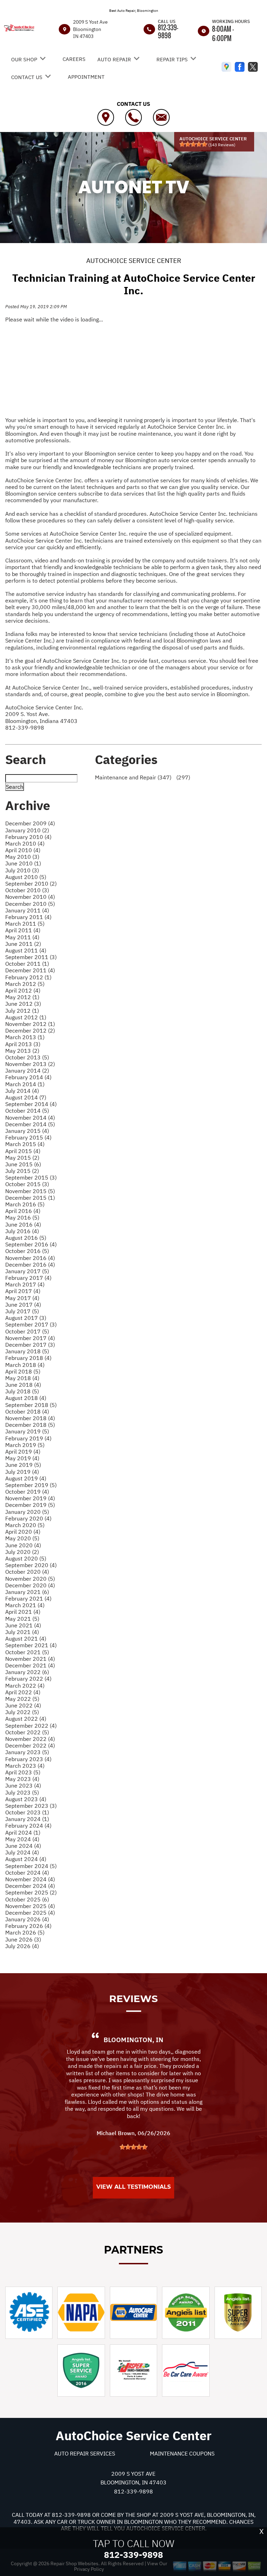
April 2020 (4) (23, 1532)
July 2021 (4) (22, 1632)
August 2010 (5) (26, 877)
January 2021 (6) (27, 1592)
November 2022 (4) (30, 1739)
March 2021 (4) (25, 1605)
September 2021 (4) (31, 1645)
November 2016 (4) (30, 1258)
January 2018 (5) (27, 1351)
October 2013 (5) (27, 1057)
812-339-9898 (168, 31)
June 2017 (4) (23, 1305)
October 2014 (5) (27, 1111)
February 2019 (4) (28, 1438)
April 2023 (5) (23, 1772)
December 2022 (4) (30, 1745)
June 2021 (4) (23, 1625)
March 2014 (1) (25, 1084)
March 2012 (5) (25, 984)
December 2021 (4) (30, 1665)
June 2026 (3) (23, 1939)
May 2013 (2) (22, 1051)
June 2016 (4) (23, 1224)
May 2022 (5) (22, 1699)
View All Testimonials (133, 2187)
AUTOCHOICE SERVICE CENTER (134, 260)
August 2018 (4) (26, 1398)
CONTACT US (27, 77)
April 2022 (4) (23, 1692)
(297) (183, 777)
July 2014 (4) (22, 1091)
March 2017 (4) (25, 1284)
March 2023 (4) (25, 1766)
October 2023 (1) (27, 1812)
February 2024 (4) (28, 1826)
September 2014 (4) (31, 1104)
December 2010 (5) (30, 904)
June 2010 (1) (23, 863)
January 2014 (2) (27, 1071)
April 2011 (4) (23, 930)
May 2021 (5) (22, 1619)
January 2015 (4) (27, 1131)
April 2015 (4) (23, 1151)
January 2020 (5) (27, 1512)
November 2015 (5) (30, 1191)
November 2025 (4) (30, 1906)
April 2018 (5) (23, 1371)
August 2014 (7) (26, 1097)
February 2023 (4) (28, 1759)
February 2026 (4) (28, 1926)
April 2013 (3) (23, 1044)
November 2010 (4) (30, 897)
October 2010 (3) (27, 890)
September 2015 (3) (31, 1177)
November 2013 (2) (30, 1064)
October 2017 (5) (27, 1331)
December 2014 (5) (30, 1124)
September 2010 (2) (31, 884)
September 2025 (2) (31, 1892)
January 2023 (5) (27, 1752)
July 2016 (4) (22, 1231)
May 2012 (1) (22, 997)
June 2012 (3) (23, 1004)
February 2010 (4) (28, 837)
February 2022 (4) (28, 1679)
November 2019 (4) (30, 1498)
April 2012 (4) (23, 990)
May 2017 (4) (22, 1298)
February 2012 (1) (28, 977)
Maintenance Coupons (182, 2453)
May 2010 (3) (22, 857)
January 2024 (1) (27, 1819)
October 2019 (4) (27, 1492)
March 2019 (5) (25, 1445)
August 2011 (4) (26, 950)
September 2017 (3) (31, 1324)
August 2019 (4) (26, 1478)
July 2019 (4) (22, 1472)
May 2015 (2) (22, 1158)
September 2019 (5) (31, 1485)
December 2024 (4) (30, 1886)
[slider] (193, 144)
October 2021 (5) (27, 1652)
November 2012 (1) (30, 1024)
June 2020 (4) (23, 1545)
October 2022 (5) (27, 1732)
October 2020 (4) (27, 1572)
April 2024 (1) (23, 1832)
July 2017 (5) (22, 1311)
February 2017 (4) (28, 1278)
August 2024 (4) (26, 1859)
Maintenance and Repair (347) (133, 777)
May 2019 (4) (22, 1458)
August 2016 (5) (26, 1238)
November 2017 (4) (30, 1338)
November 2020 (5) (30, 1579)
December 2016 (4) (30, 1264)
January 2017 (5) (27, 1271)
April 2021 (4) (23, 1612)
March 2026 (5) (25, 1932)
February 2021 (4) (28, 1598)
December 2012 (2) (30, 1030)
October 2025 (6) (27, 1899)
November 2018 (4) (30, 1418)
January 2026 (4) (27, 1919)
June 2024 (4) (23, 1846)
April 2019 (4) (23, 1452)
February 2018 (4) (28, 1358)
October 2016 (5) (27, 1251)
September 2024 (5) (31, 1866)
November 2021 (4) (30, 1659)
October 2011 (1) (27, 964)
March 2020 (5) (25, 1525)
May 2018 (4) (22, 1378)
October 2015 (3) (27, 1184)
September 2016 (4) (31, 1244)
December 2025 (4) (30, 1913)
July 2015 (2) (22, 1171)
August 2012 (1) (26, 1017)
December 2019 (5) (30, 1505)
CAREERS (74, 59)
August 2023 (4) (26, 1799)
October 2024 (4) (27, 1873)
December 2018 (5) (30, 1425)
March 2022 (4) (25, 1686)
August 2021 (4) (26, 1639)
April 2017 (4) (23, 1291)
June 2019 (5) (23, 1465)
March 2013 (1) (25, 1037)
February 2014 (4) (28, 1077)
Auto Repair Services (85, 2453)
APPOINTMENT (86, 77)
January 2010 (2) (27, 830)
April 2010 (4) (23, 850)
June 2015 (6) (23, 1164)
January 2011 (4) (27, 910)
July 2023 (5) (22, 1792)
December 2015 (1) (30, 1198)
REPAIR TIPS (172, 59)
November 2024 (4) (30, 1879)
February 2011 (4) (28, 917)
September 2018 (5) (31, 1405)
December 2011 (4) (30, 970)
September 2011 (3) (31, 957)
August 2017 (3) (26, 1318)
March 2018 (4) (25, 1365)
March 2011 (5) (25, 924)
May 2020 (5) (22, 1538)
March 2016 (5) (25, 1204)
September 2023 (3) (31, 1806)
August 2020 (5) (26, 1558)
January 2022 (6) (27, 1672)
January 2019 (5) (27, 1431)
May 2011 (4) (22, 937)
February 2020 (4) (28, 1518)
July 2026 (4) (22, 1946)
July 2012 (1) (22, 1011)
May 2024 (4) (22, 1839)
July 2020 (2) (22, 1552)
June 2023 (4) (23, 1785)
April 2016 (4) (23, 1211)
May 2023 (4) (22, 1779)
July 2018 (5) (22, 1391)
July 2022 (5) (22, 1712)
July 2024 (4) (22, 1852)
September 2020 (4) (31, 1565)
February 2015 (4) (28, 1137)
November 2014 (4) (30, 1118)
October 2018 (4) (27, 1411)
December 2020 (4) (30, 1585)
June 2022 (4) (23, 1705)
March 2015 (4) (25, 1144)
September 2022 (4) (31, 1726)
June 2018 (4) (23, 1385)
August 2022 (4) (26, 1719)
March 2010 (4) (25, 843)
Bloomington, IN (133, 2040)
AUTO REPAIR (114, 59)
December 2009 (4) (30, 823)
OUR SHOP (24, 59)
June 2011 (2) (23, 944)
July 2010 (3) (22, 870)
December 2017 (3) (30, 1345)
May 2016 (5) (22, 1217)
